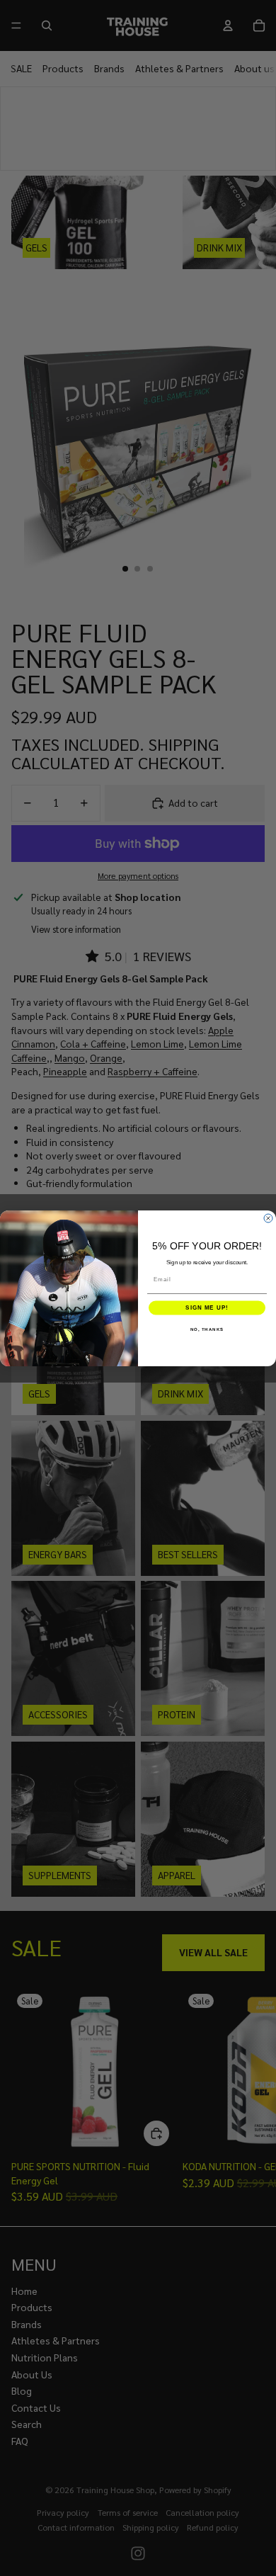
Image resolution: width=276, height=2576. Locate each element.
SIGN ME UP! (207, 1308)
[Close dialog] (268, 1218)
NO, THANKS (207, 1329)
